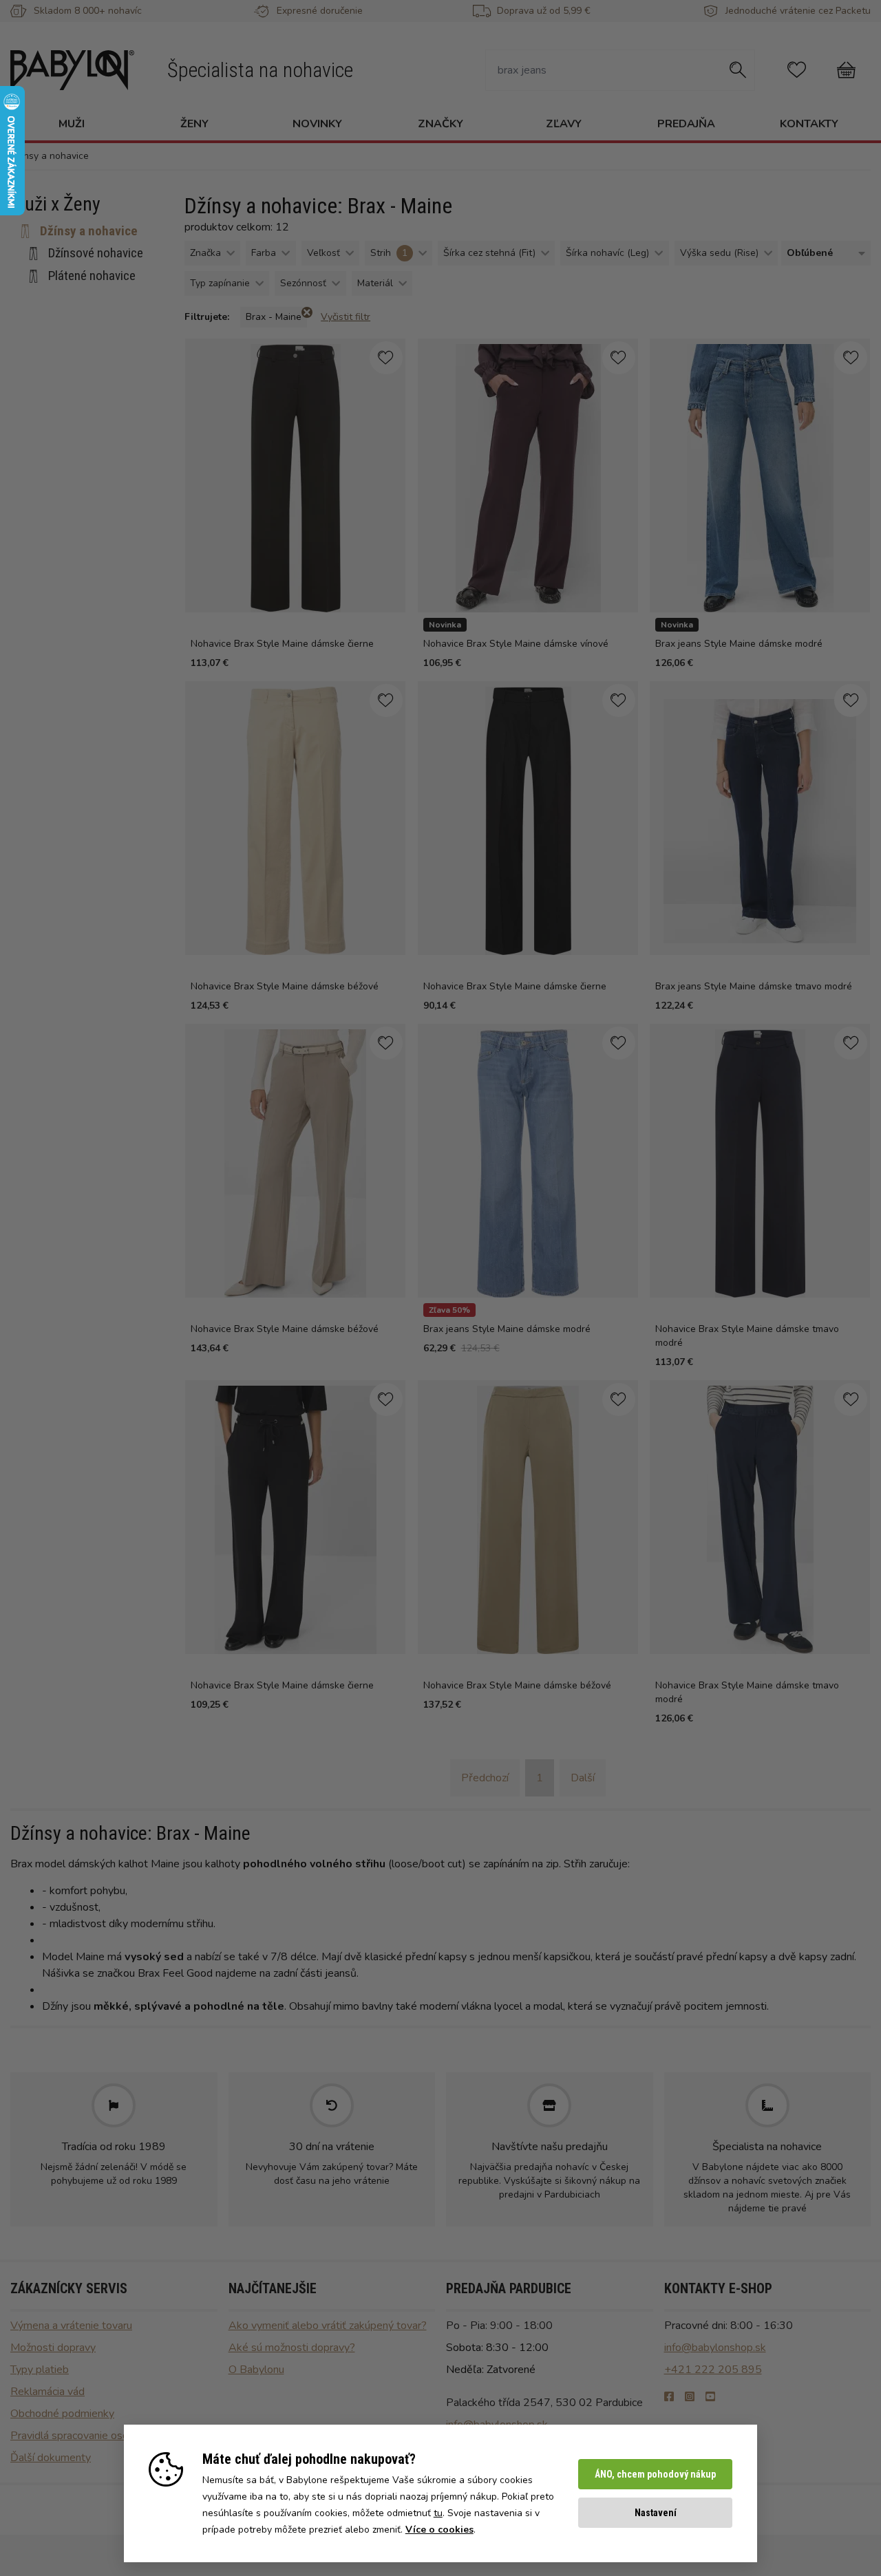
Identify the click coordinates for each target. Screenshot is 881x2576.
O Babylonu (256, 2370)
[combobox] (823, 254)
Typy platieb (40, 2370)
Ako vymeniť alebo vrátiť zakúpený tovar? (328, 2326)
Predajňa (686, 124)
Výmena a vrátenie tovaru (71, 2326)
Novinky (317, 124)
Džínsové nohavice (96, 253)
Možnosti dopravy (53, 2348)
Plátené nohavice (92, 276)
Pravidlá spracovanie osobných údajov (100, 2436)
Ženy (194, 124)
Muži (72, 124)
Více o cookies (439, 2530)
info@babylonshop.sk (715, 2348)
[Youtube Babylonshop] (710, 2397)
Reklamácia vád (47, 2392)
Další (583, 1778)
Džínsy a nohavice (89, 231)
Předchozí (485, 1778)
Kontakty (809, 124)
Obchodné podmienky (62, 2414)
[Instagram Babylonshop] (690, 2397)
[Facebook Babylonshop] (669, 2397)
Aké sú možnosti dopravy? (292, 2348)
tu (438, 2513)
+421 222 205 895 (713, 2370)
